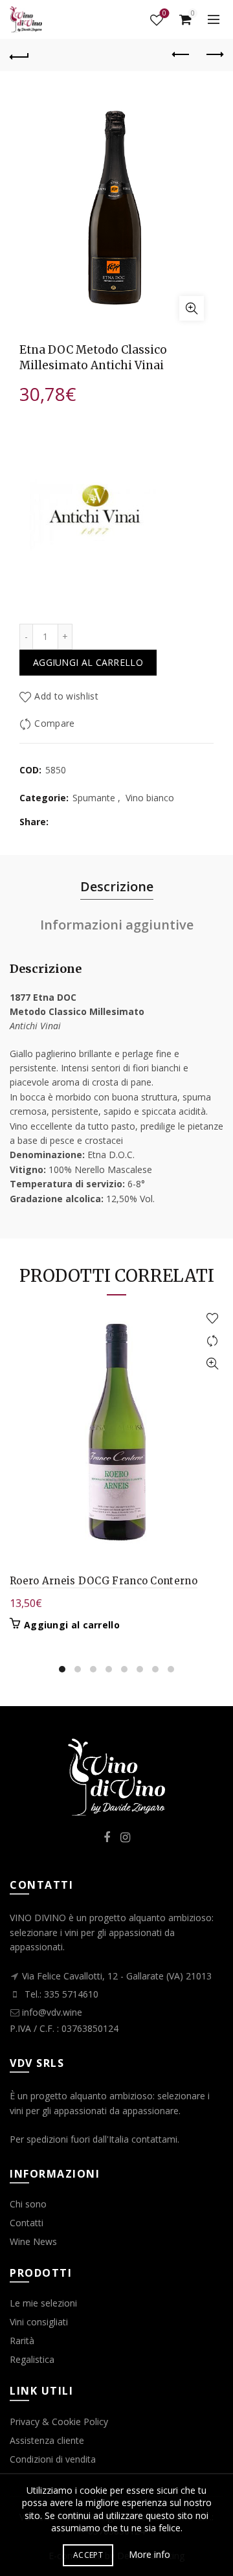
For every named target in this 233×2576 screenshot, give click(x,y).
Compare (54, 723)
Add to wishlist (66, 696)
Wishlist (164, 14)
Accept (88, 2555)
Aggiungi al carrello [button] (72, 1625)
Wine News (33, 2241)
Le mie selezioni (43, 2303)
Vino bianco (150, 798)
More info (150, 2554)
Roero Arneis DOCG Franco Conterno (104, 1581)
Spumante (94, 798)
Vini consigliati (39, 2322)
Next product (214, 55)
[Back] (19, 55)
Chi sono (28, 2204)
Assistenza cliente (47, 2440)
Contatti (27, 2223)
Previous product (181, 55)
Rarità (22, 2341)
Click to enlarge (192, 308)
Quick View (212, 1364)
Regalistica (32, 2359)
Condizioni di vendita (53, 2459)
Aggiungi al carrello (88, 662)
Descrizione (117, 886)
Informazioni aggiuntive (117, 925)
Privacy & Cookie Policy (59, 2422)
